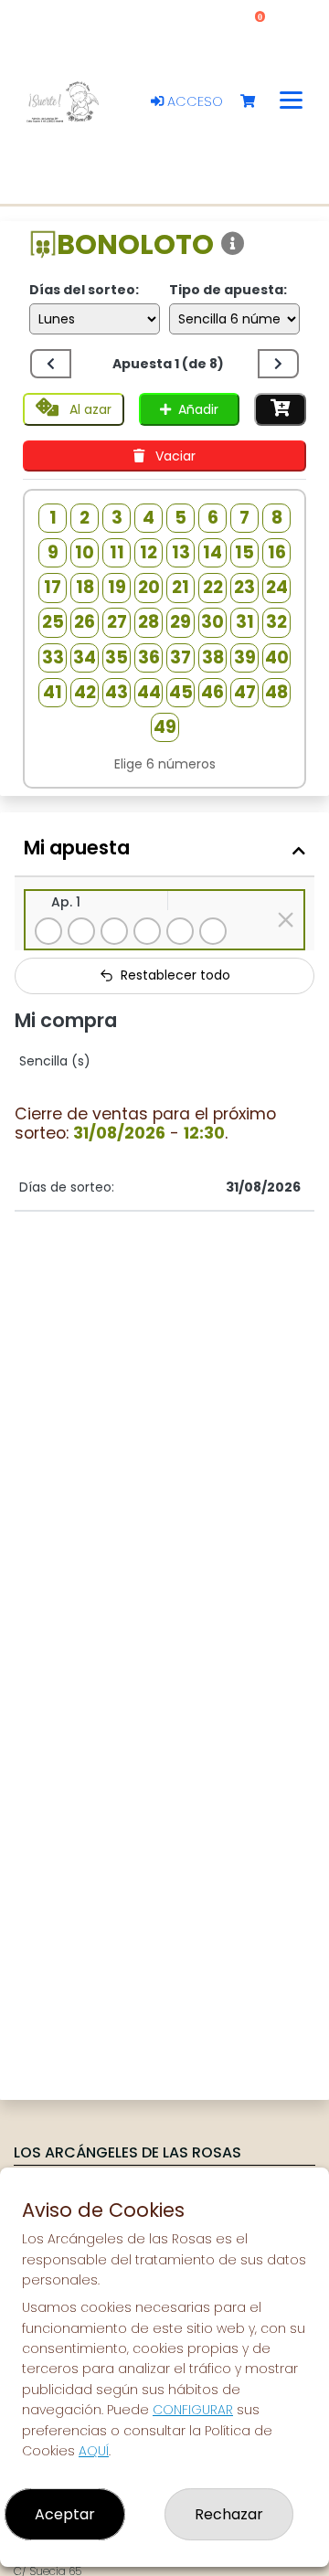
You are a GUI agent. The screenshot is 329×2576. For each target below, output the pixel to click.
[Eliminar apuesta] (286, 920)
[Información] (233, 244)
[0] (256, 102)
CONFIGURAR (193, 2410)
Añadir (198, 409)
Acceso (193, 101)
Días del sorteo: (84, 290)
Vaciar (174, 456)
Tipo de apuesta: (228, 290)
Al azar (89, 409)
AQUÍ (94, 2451)
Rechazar (229, 2514)
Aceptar (65, 2514)
